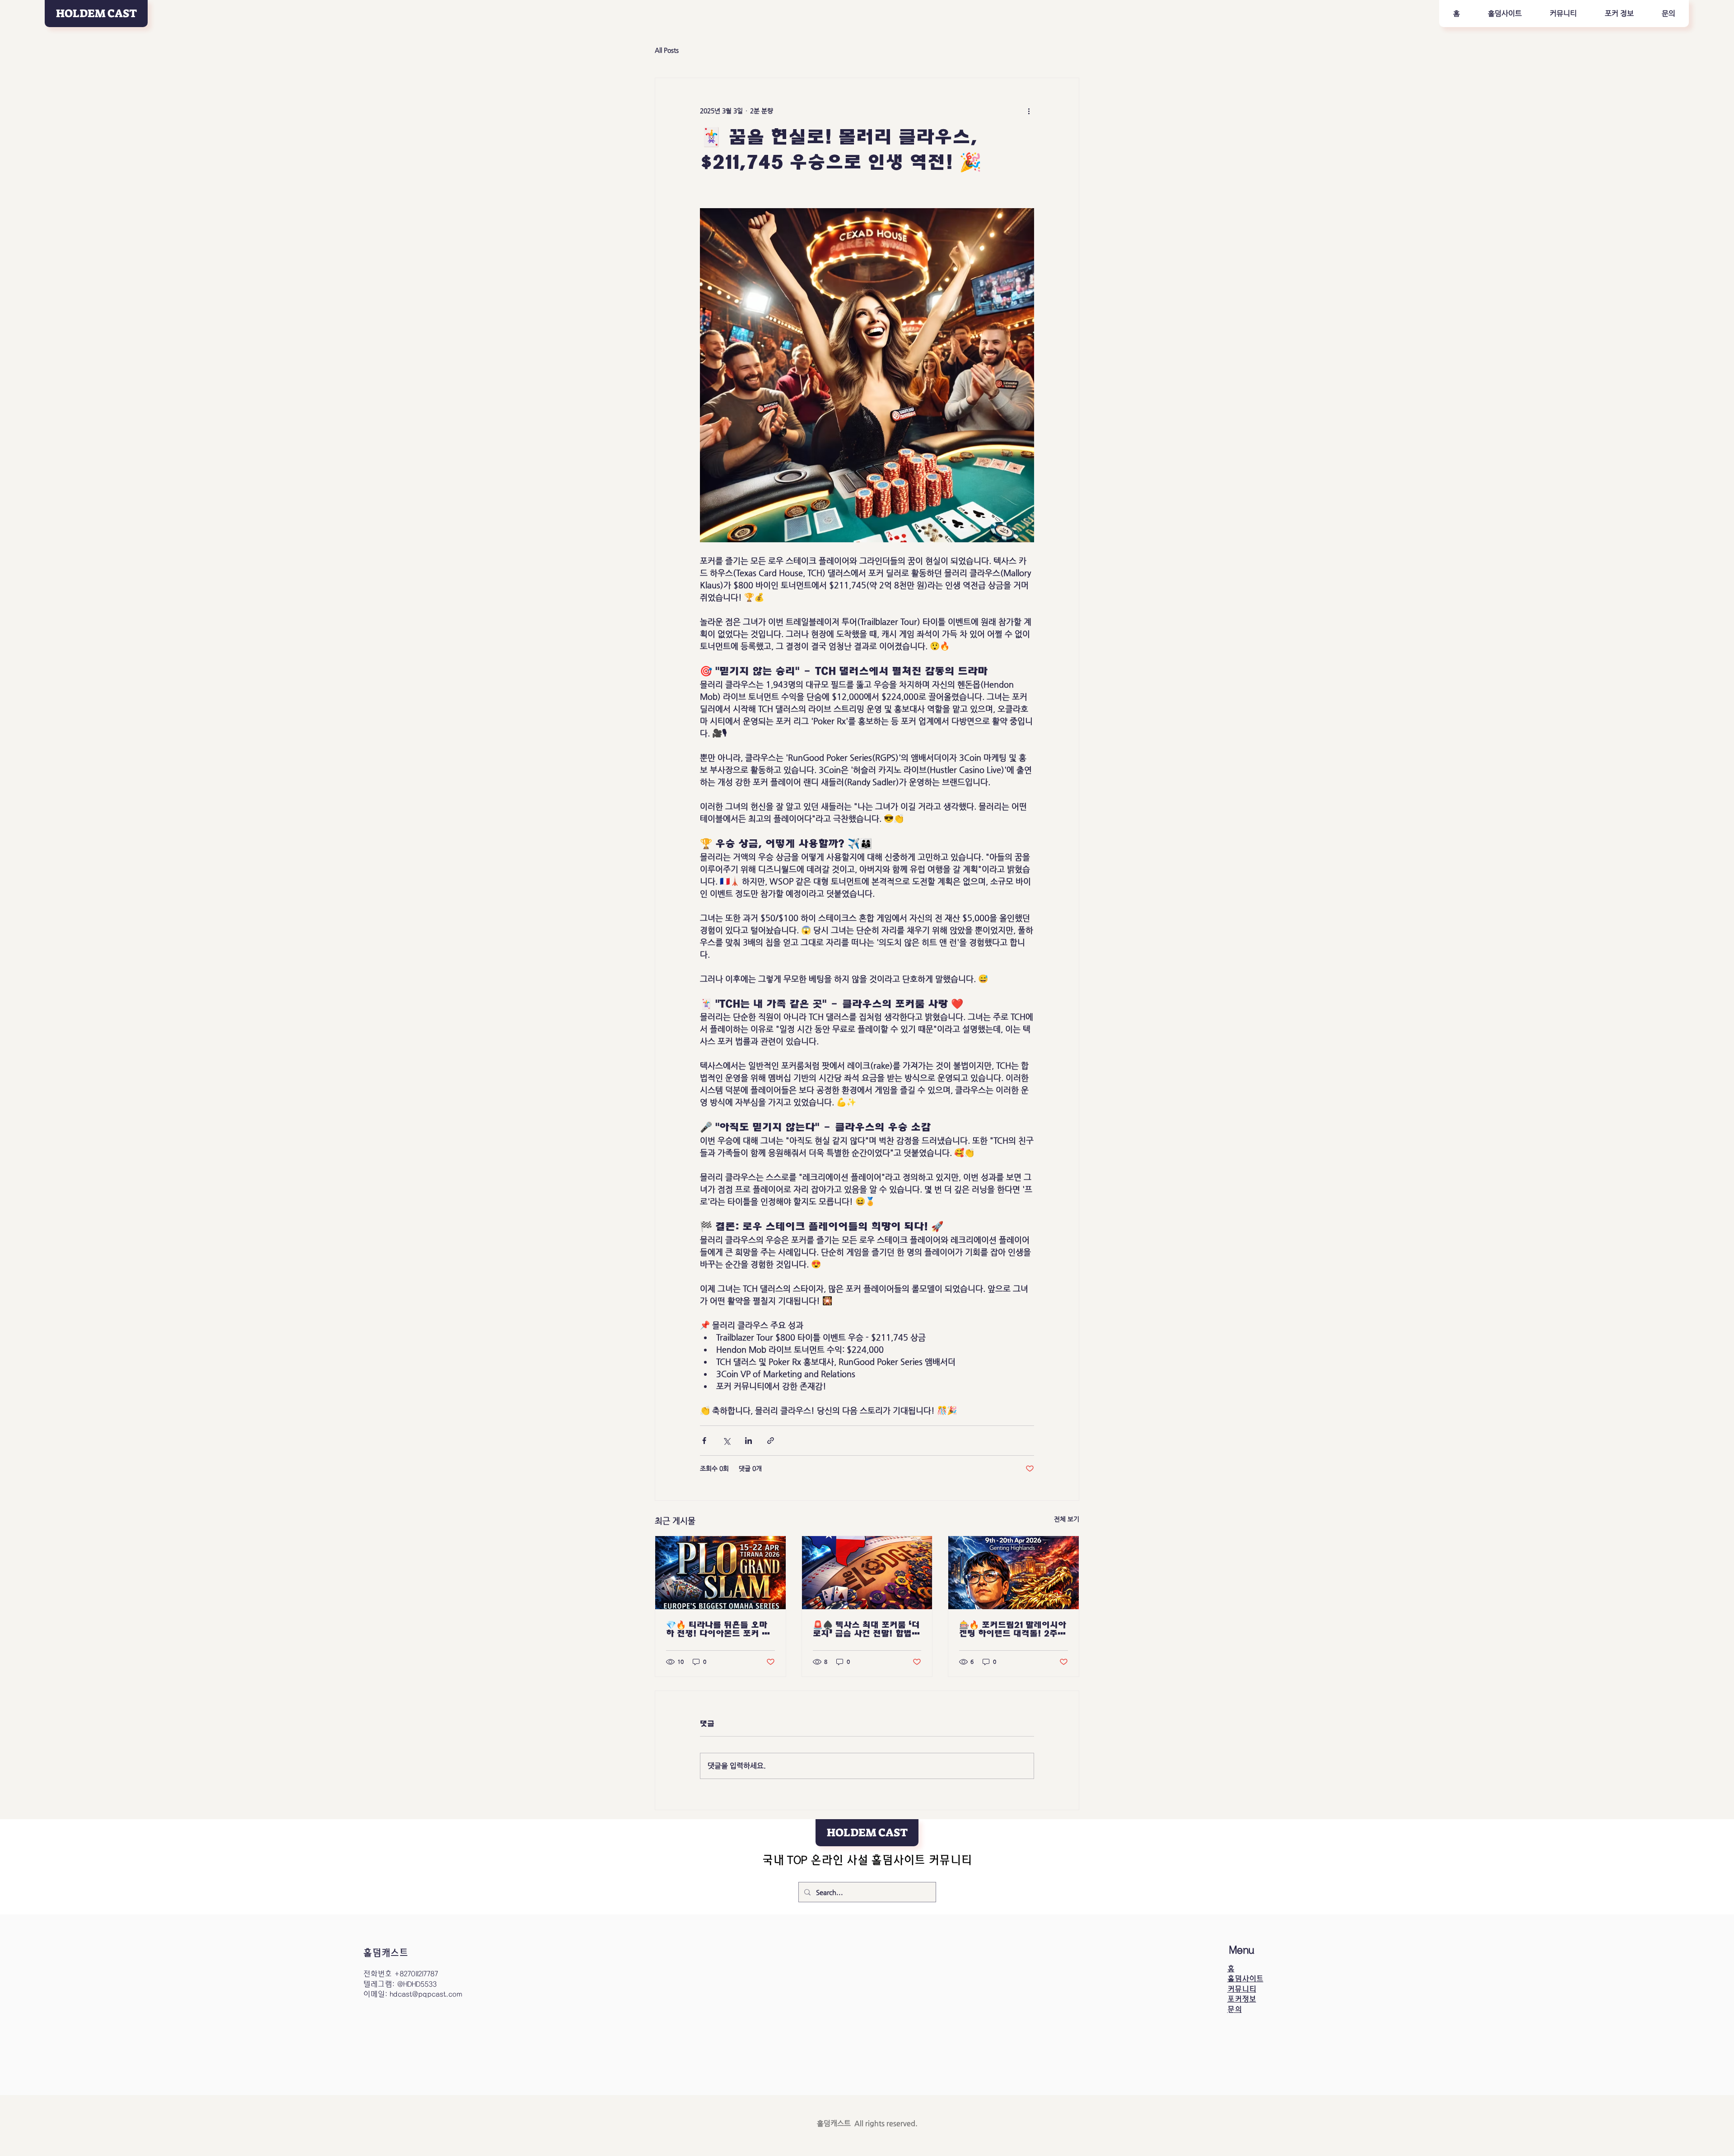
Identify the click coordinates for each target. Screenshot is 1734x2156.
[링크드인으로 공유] (748, 1441)
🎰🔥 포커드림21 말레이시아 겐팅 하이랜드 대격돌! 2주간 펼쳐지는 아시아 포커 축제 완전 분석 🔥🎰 (1013, 1629)
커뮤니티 (1242, 1989)
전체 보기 (1067, 1519)
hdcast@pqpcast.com (426, 1994)
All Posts (667, 50)
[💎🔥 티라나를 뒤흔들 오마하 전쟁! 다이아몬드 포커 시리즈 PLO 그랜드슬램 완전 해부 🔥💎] (720, 1573)
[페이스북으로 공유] (704, 1441)
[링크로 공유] (771, 1441)
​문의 (1235, 2009)
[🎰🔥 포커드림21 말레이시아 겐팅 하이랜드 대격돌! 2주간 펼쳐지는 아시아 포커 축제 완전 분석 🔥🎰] (1014, 1573)
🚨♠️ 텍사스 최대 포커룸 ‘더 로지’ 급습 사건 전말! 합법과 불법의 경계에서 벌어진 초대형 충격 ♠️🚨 (866, 1629)
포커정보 (1242, 1999)
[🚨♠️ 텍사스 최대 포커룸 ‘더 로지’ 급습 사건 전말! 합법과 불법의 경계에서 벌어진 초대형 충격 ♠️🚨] (867, 1573)
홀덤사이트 (1245, 1979)
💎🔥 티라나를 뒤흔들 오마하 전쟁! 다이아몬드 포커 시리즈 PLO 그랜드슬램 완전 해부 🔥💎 (718, 1629)
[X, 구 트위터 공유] (726, 1441)
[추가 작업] (1029, 111)
